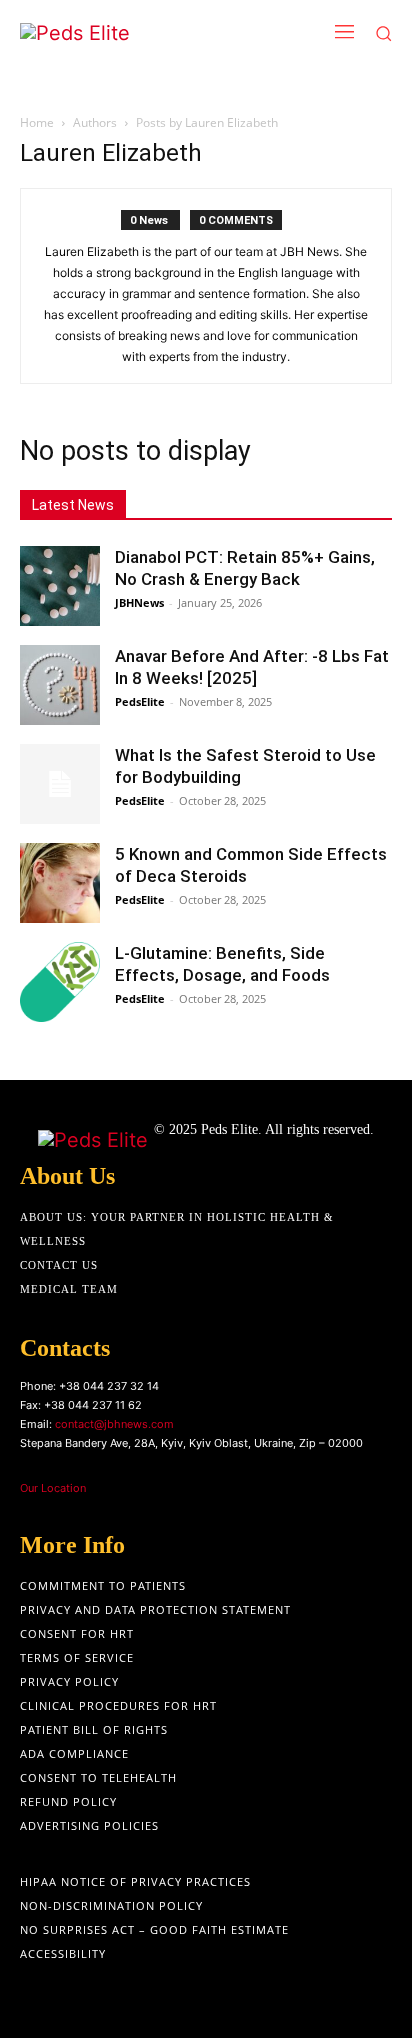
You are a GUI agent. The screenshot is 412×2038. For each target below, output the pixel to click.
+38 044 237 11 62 (93, 1405)
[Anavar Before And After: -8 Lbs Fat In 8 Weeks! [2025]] (60, 685)
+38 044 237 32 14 (109, 1386)
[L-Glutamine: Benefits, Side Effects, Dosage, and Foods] (60, 982)
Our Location (53, 1488)
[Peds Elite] (131, 33)
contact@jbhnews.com (114, 1424)
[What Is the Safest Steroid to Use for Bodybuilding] (60, 784)
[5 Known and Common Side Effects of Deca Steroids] (60, 883)
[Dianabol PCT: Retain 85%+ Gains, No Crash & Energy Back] (60, 586)
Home (37, 122)
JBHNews (139, 602)
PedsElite (140, 701)
